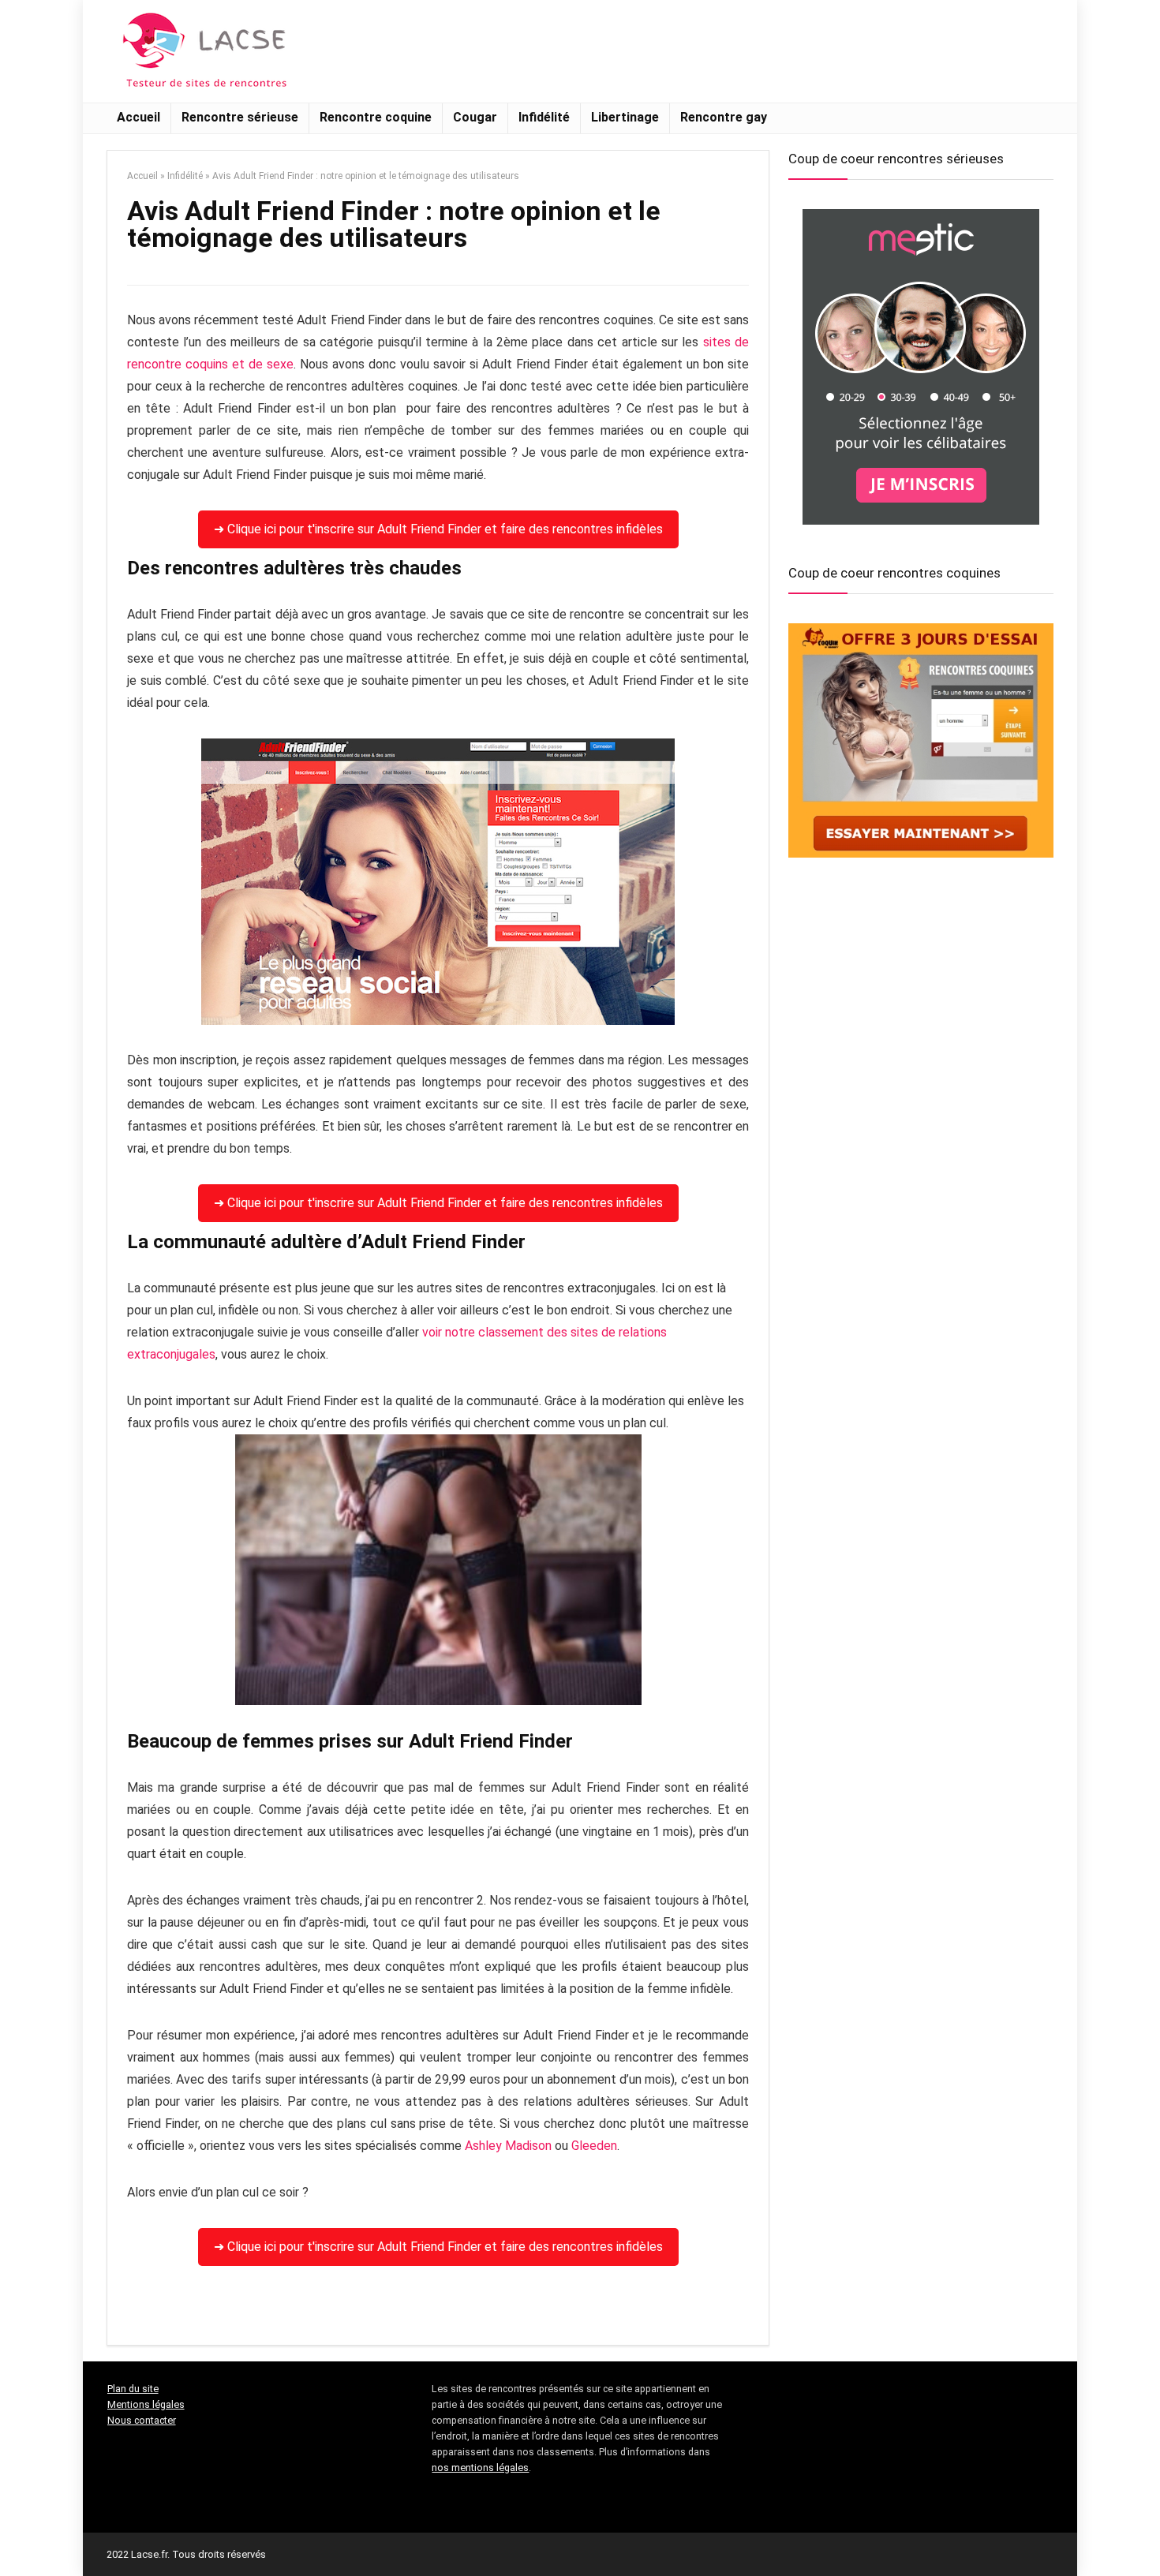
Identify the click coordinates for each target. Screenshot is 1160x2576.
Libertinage (625, 117)
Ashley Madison (508, 2146)
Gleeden (594, 2146)
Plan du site (133, 2389)
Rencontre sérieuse (240, 117)
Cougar (475, 117)
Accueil (138, 117)
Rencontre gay (724, 117)
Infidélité (544, 117)
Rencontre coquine (376, 117)
